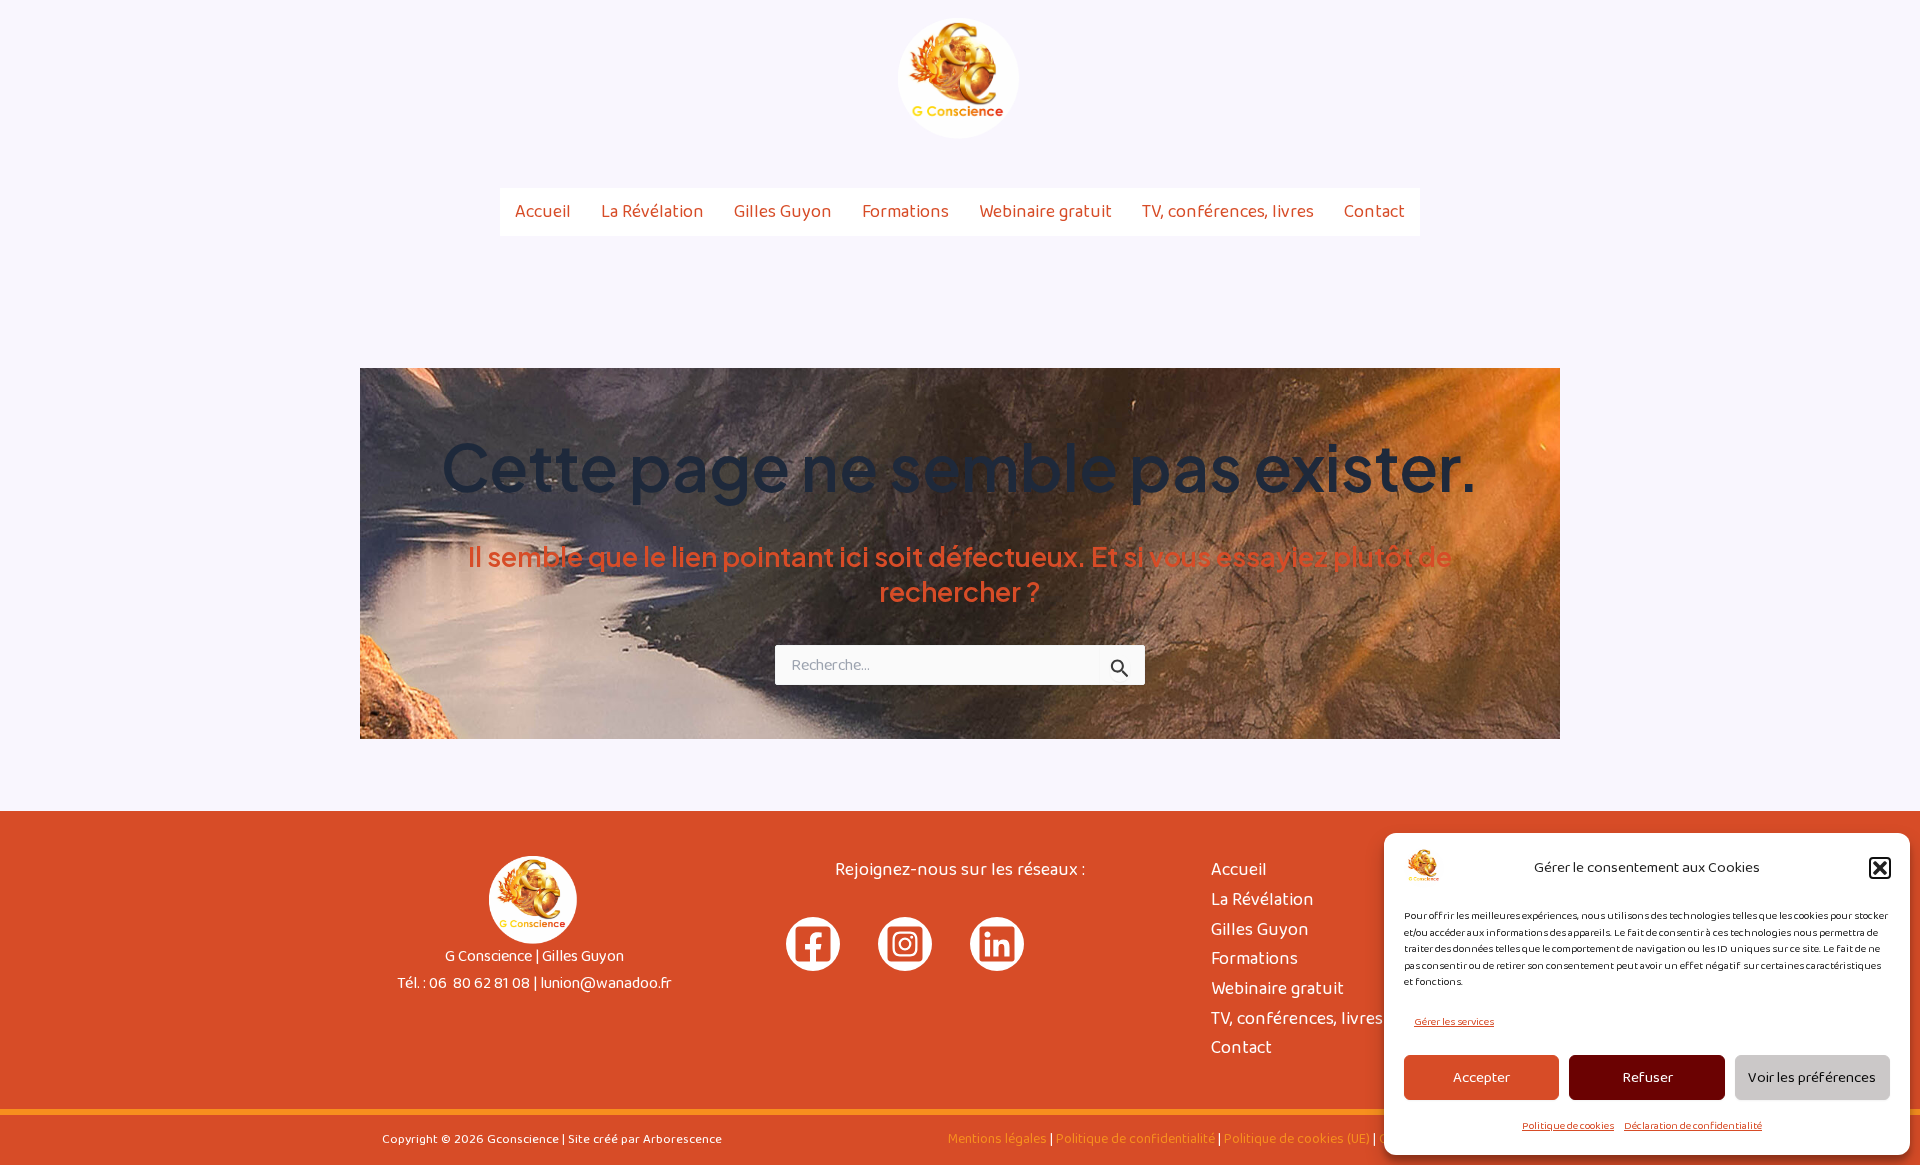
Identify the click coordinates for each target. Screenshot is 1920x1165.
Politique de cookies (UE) (1297, 1139)
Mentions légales (997, 1139)
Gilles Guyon (783, 212)
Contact (1374, 212)
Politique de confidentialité (1135, 1139)
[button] (1880, 868)
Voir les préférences (1812, 1078)
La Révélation (652, 212)
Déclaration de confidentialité (1693, 1126)
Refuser (1647, 1078)
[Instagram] (1508, 79)
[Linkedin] (1551, 79)
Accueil (543, 212)
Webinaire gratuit (1045, 212)
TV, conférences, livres (1228, 212)
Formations (905, 212)
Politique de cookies (1568, 1126)
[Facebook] (1465, 79)
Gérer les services (1454, 1022)
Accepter (1481, 1078)
